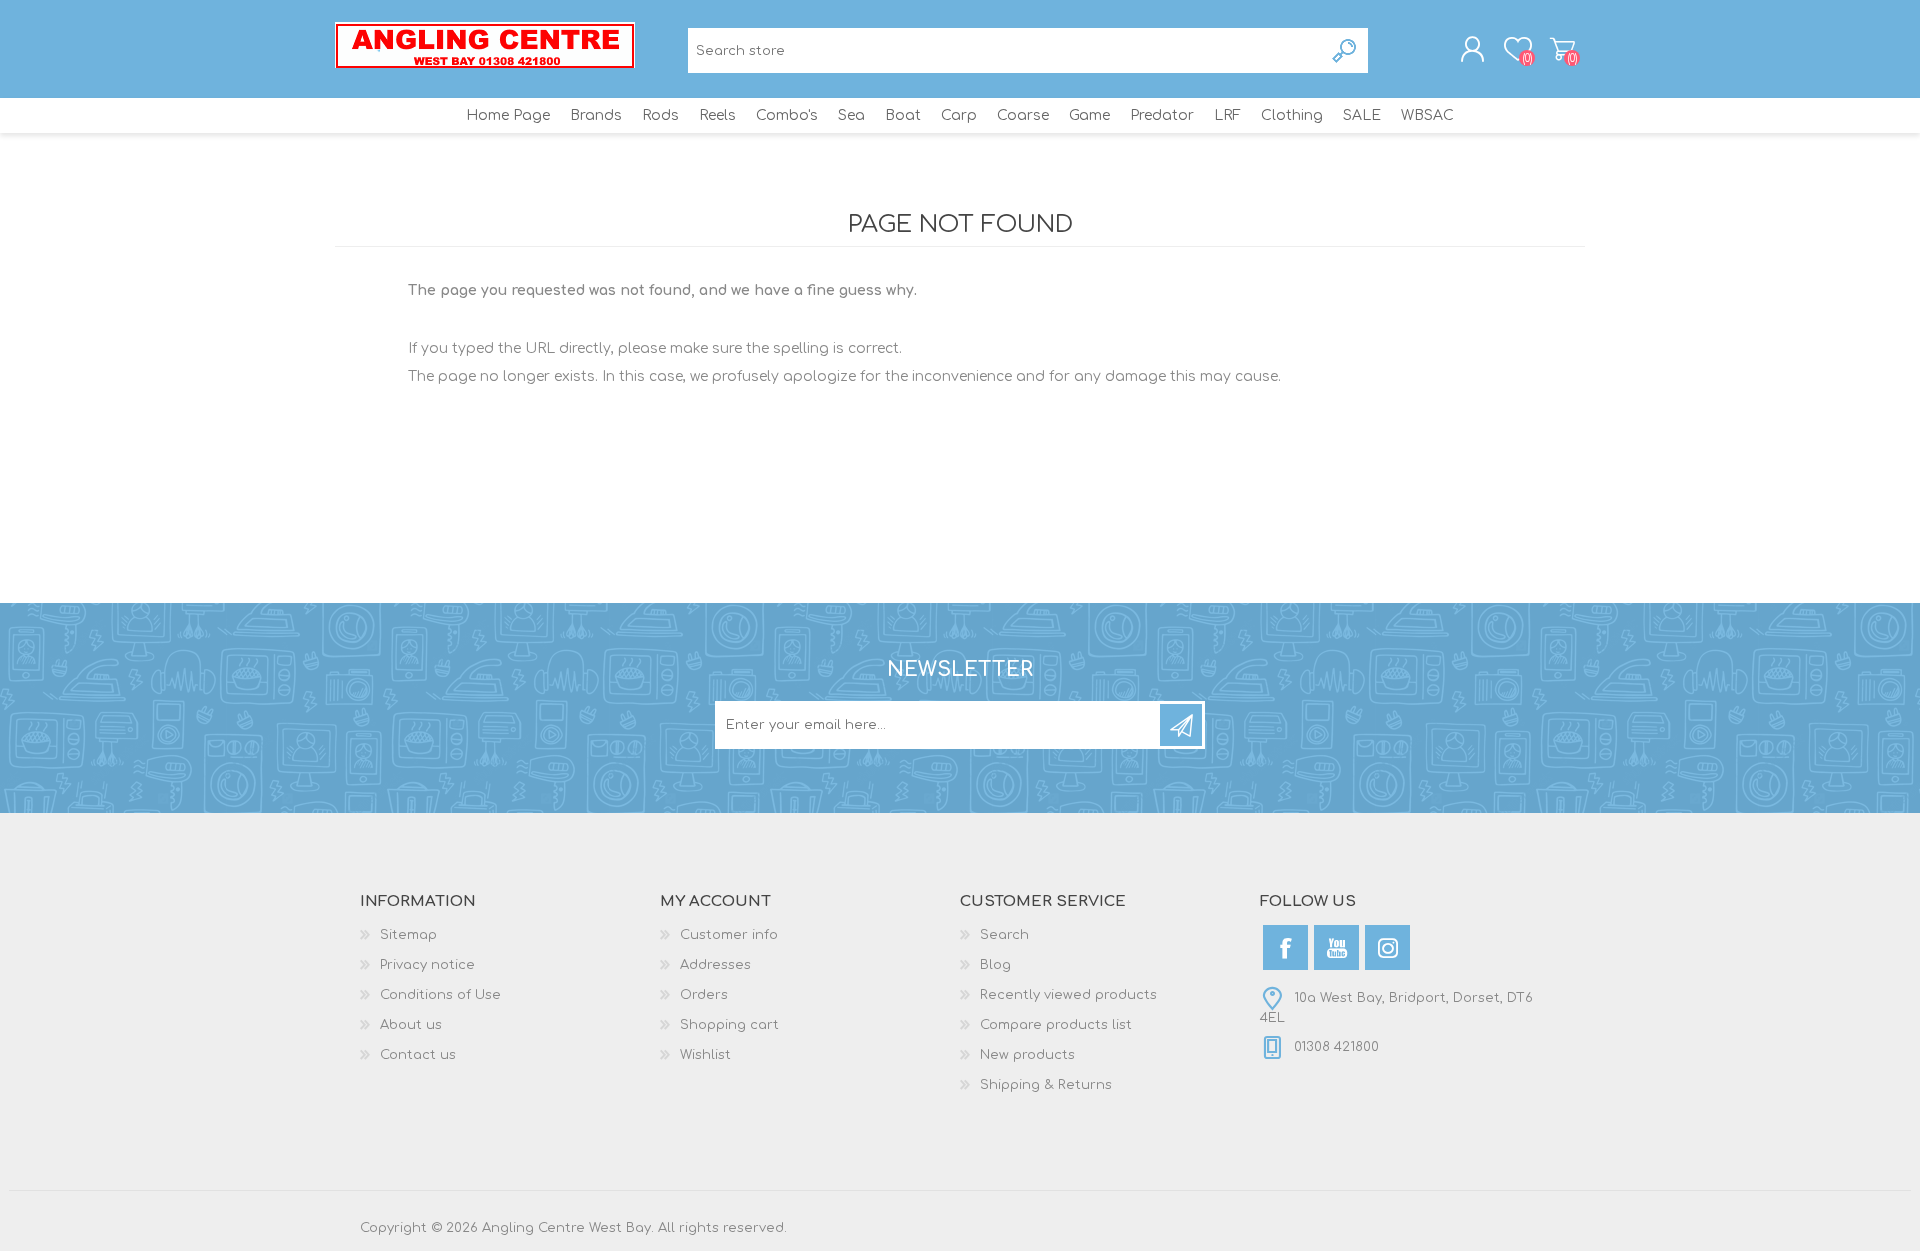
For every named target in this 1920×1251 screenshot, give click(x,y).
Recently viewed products (1068, 995)
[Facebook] (1285, 947)
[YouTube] (1336, 947)
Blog (995, 965)
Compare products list (1056, 1025)
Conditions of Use (440, 995)
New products (1027, 1055)
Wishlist (705, 1055)
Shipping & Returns (1046, 1085)
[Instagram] (1387, 947)
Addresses (715, 965)
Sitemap (408, 935)
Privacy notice (427, 965)
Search (1345, 50)
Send (1181, 725)
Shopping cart (1562, 49)
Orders (704, 995)
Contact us (418, 1055)
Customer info (729, 935)
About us (411, 1025)
